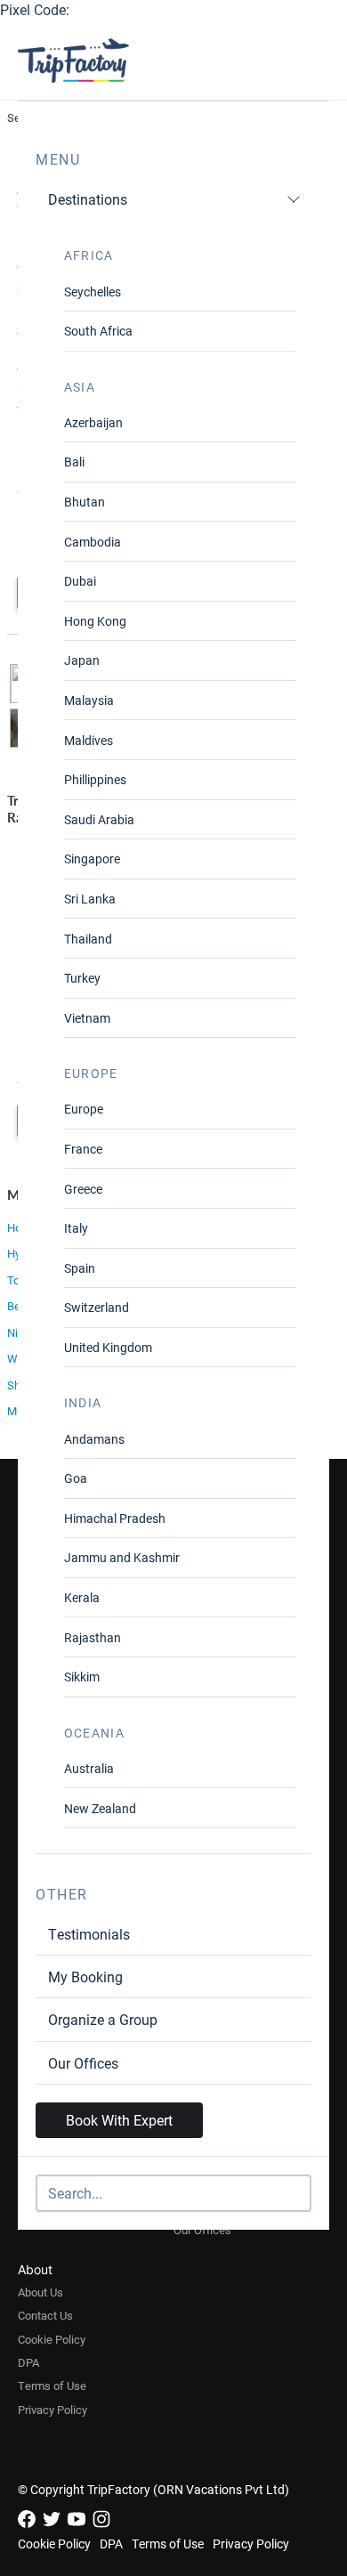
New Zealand (100, 1808)
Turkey (82, 978)
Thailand (88, 939)
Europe (84, 1109)
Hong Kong (95, 621)
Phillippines (95, 779)
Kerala (82, 1597)
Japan (82, 660)
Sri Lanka (90, 899)
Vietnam (87, 1018)
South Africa (98, 331)
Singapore (92, 859)
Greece (83, 1189)
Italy (76, 1228)
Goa (76, 1478)
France (83, 1149)
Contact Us (45, 2315)
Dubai (80, 581)
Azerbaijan (93, 422)
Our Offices (83, 2063)
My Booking (85, 1977)
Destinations (88, 199)
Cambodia (93, 542)
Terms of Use (52, 2386)
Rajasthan (93, 1637)
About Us (40, 2292)
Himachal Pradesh (115, 1518)
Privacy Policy (52, 2410)
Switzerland (97, 1307)
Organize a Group (103, 2019)
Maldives (89, 740)
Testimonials (89, 1934)
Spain (80, 1268)
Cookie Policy (52, 2339)
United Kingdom (108, 1347)
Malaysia (89, 700)
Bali (74, 462)
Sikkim (82, 1677)
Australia (89, 1768)
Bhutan (85, 502)
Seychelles (93, 292)
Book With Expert (119, 2120)
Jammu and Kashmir (122, 1557)
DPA (28, 2362)
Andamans (94, 1439)
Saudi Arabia (99, 819)
